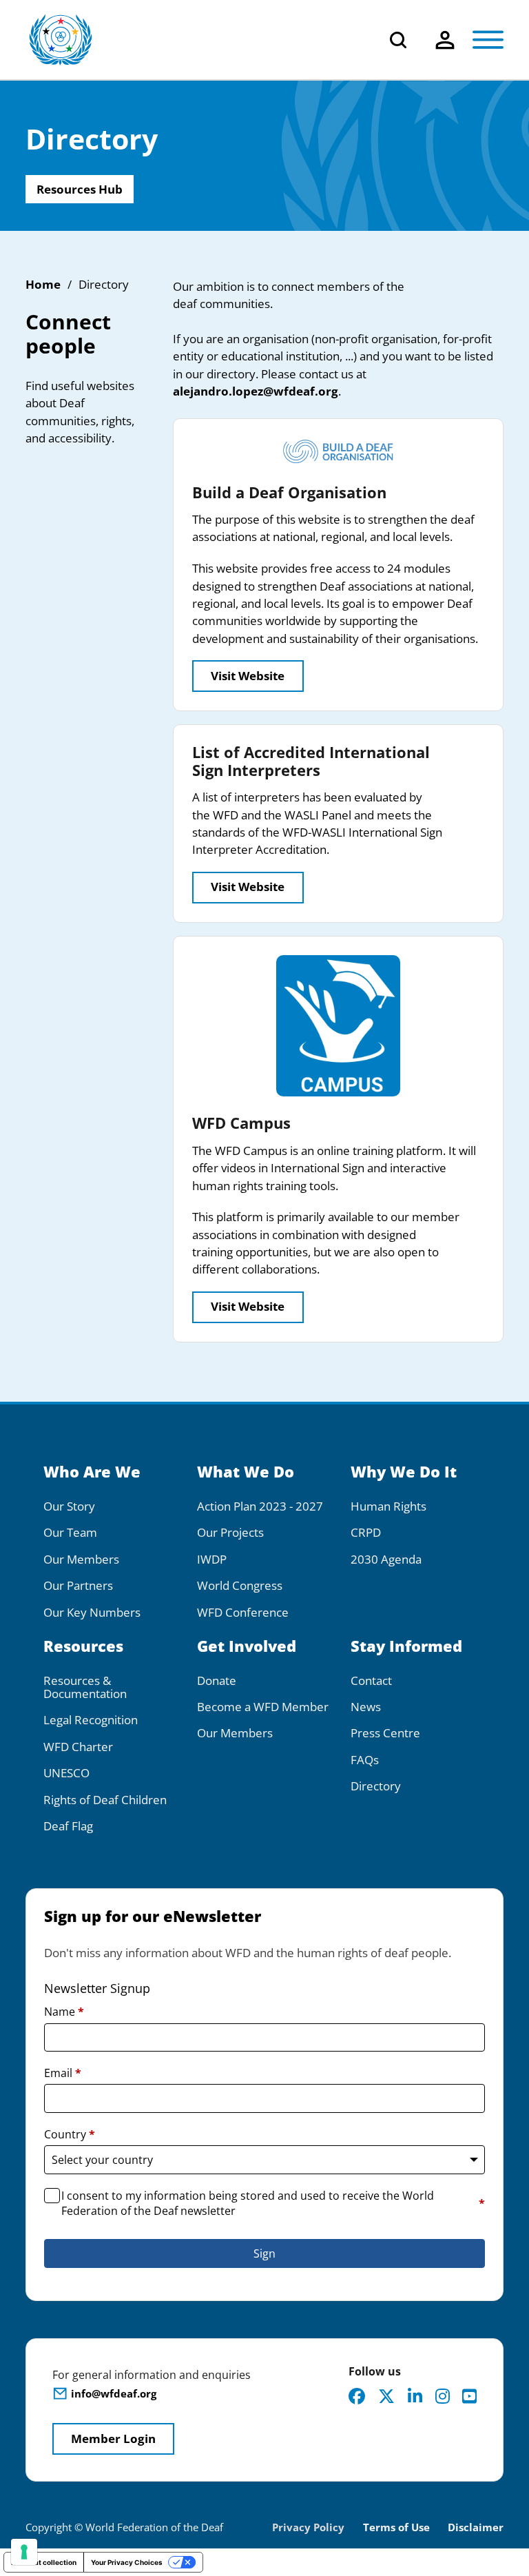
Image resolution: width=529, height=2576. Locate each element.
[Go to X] (386, 2396)
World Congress (240, 1585)
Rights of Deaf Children (105, 1800)
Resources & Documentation (85, 1687)
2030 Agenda (386, 1559)
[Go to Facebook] (357, 2396)
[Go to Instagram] (443, 2396)
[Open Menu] (488, 40)
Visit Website (248, 676)
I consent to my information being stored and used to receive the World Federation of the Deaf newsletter (273, 2203)
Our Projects (230, 1532)
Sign (264, 2253)
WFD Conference (243, 1612)
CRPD (366, 1532)
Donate (217, 1680)
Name (64, 2012)
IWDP (212, 1559)
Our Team (70, 1532)
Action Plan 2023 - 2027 (260, 1506)
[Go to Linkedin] (415, 2396)
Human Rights (388, 1506)
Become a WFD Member (263, 1707)
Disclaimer (476, 2527)
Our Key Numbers (92, 1612)
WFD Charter (78, 1747)
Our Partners (78, 1585)
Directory (376, 1786)
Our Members (81, 1559)
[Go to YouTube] (469, 2396)
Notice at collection (44, 2562)
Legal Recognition (91, 1720)
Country (70, 2134)
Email (63, 2073)
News (366, 1707)
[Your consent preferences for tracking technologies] (24, 2552)
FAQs (365, 1760)
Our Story (69, 1506)
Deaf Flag (68, 1826)
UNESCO (66, 1773)
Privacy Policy (308, 2527)
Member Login (113, 2439)
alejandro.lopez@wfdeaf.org (256, 391)
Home (43, 284)
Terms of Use (396, 2527)
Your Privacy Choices (127, 2562)
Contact (371, 1680)
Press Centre (385, 1733)
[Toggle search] (398, 40)
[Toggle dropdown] (445, 40)
